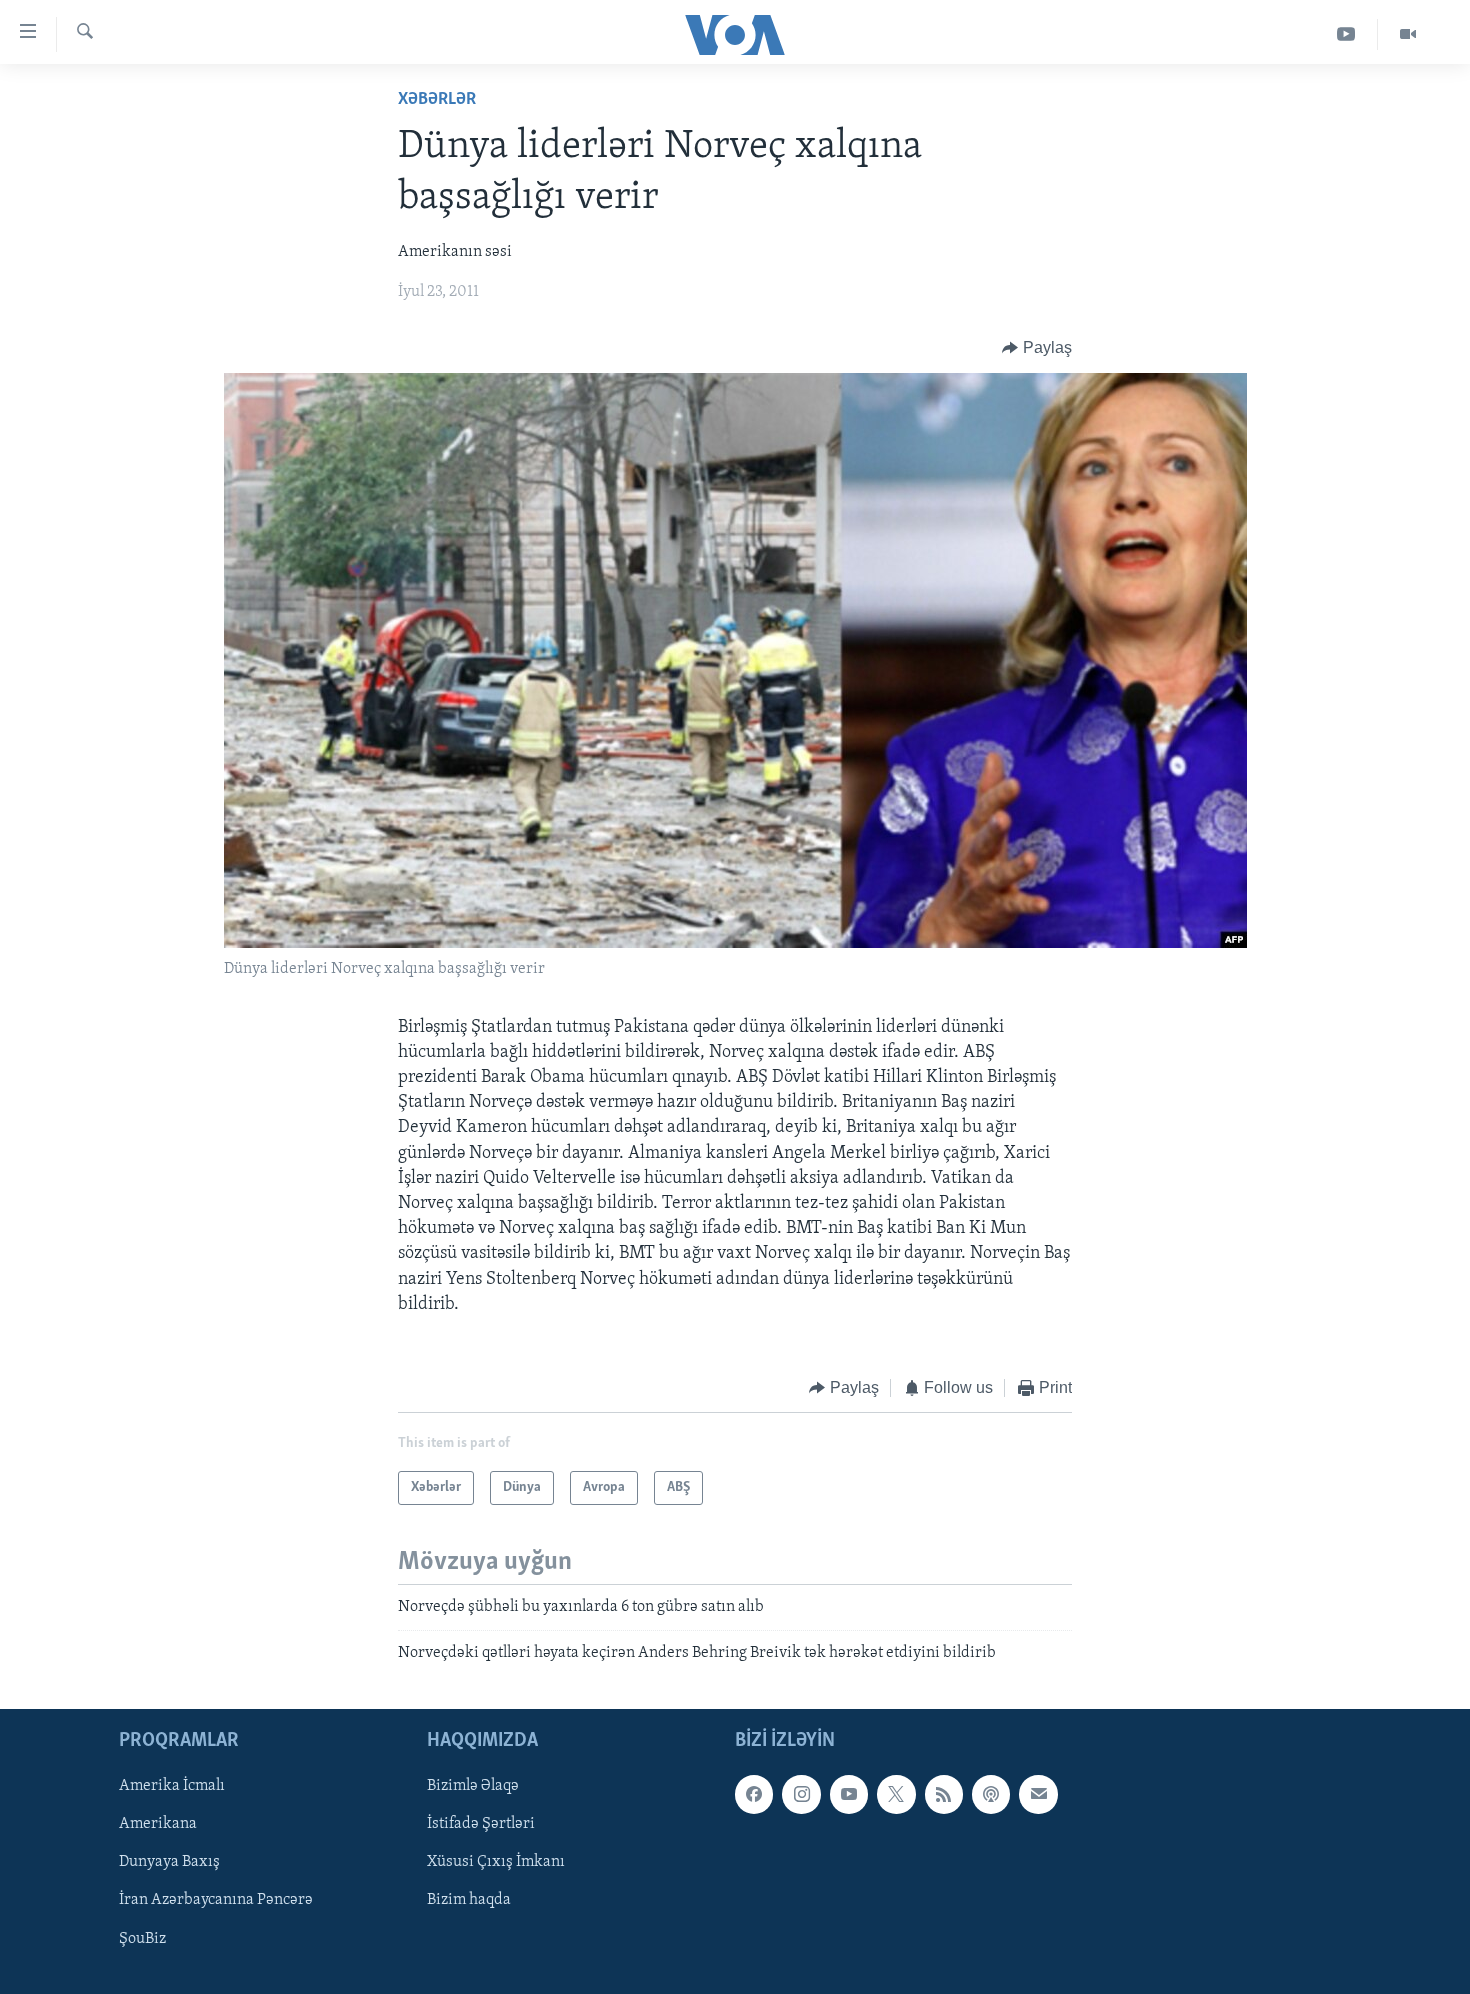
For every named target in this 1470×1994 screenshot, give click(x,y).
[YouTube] (1346, 34)
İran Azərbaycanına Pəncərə (216, 1901)
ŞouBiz (142, 1939)
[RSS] (944, 1794)
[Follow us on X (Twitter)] (896, 1794)
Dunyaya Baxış (169, 1863)
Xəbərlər (437, 100)
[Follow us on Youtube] (849, 1794)
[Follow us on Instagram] (801, 1794)
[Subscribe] (1038, 1794)
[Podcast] (991, 1794)
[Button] (1037, 348)
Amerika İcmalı (172, 1786)
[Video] (1408, 34)
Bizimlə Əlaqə (473, 1786)
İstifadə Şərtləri (481, 1825)
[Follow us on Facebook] (754, 1794)
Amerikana (158, 1825)
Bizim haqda (469, 1901)
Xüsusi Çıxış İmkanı (496, 1863)
